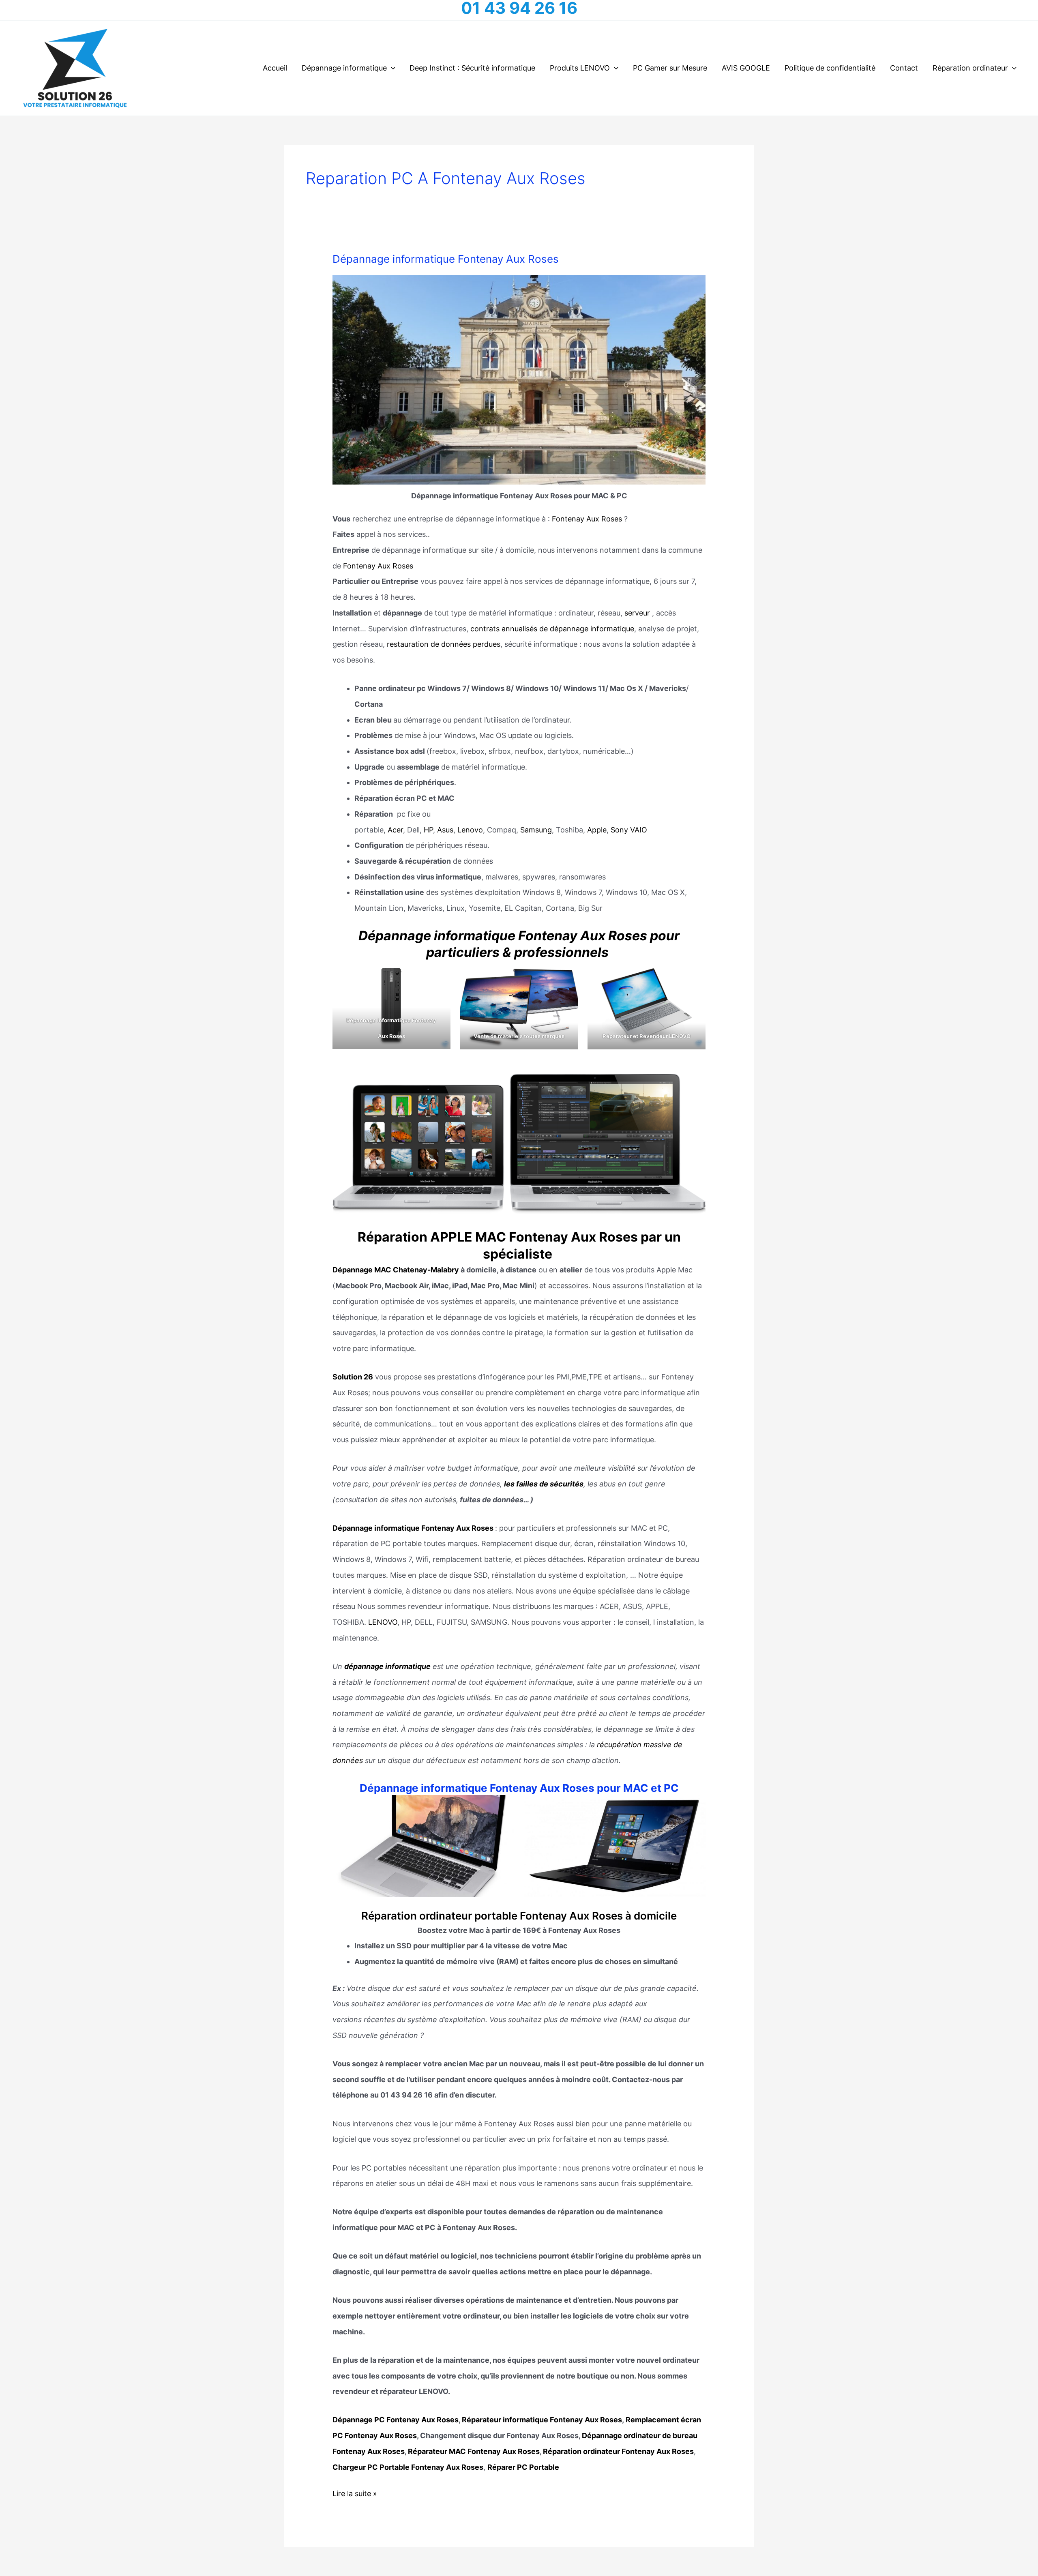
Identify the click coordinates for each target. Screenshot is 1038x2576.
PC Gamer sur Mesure (670, 68)
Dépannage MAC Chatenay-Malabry (396, 1270)
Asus (445, 830)
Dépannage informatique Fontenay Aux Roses (446, 259)
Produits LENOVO (580, 68)
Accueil (275, 68)
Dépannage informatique (344, 68)
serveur (637, 613)
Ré (368, 1916)
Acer (395, 830)
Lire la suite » (355, 2495)
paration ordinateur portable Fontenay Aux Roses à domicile (525, 1916)
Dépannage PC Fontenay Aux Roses (396, 2420)
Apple (597, 830)
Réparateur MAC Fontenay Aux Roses (474, 2451)
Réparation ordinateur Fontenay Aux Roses (618, 2451)
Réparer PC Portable (523, 2467)
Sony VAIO (629, 830)
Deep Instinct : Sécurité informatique (472, 68)
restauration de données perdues (444, 644)
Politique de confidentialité (830, 68)
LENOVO (383, 1622)
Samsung (536, 830)
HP (428, 830)
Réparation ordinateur (970, 68)
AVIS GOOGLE (746, 68)
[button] (391, 68)
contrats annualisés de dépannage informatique (551, 629)
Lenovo (470, 830)
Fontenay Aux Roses (587, 519)
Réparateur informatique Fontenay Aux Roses (541, 2420)
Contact (904, 68)
